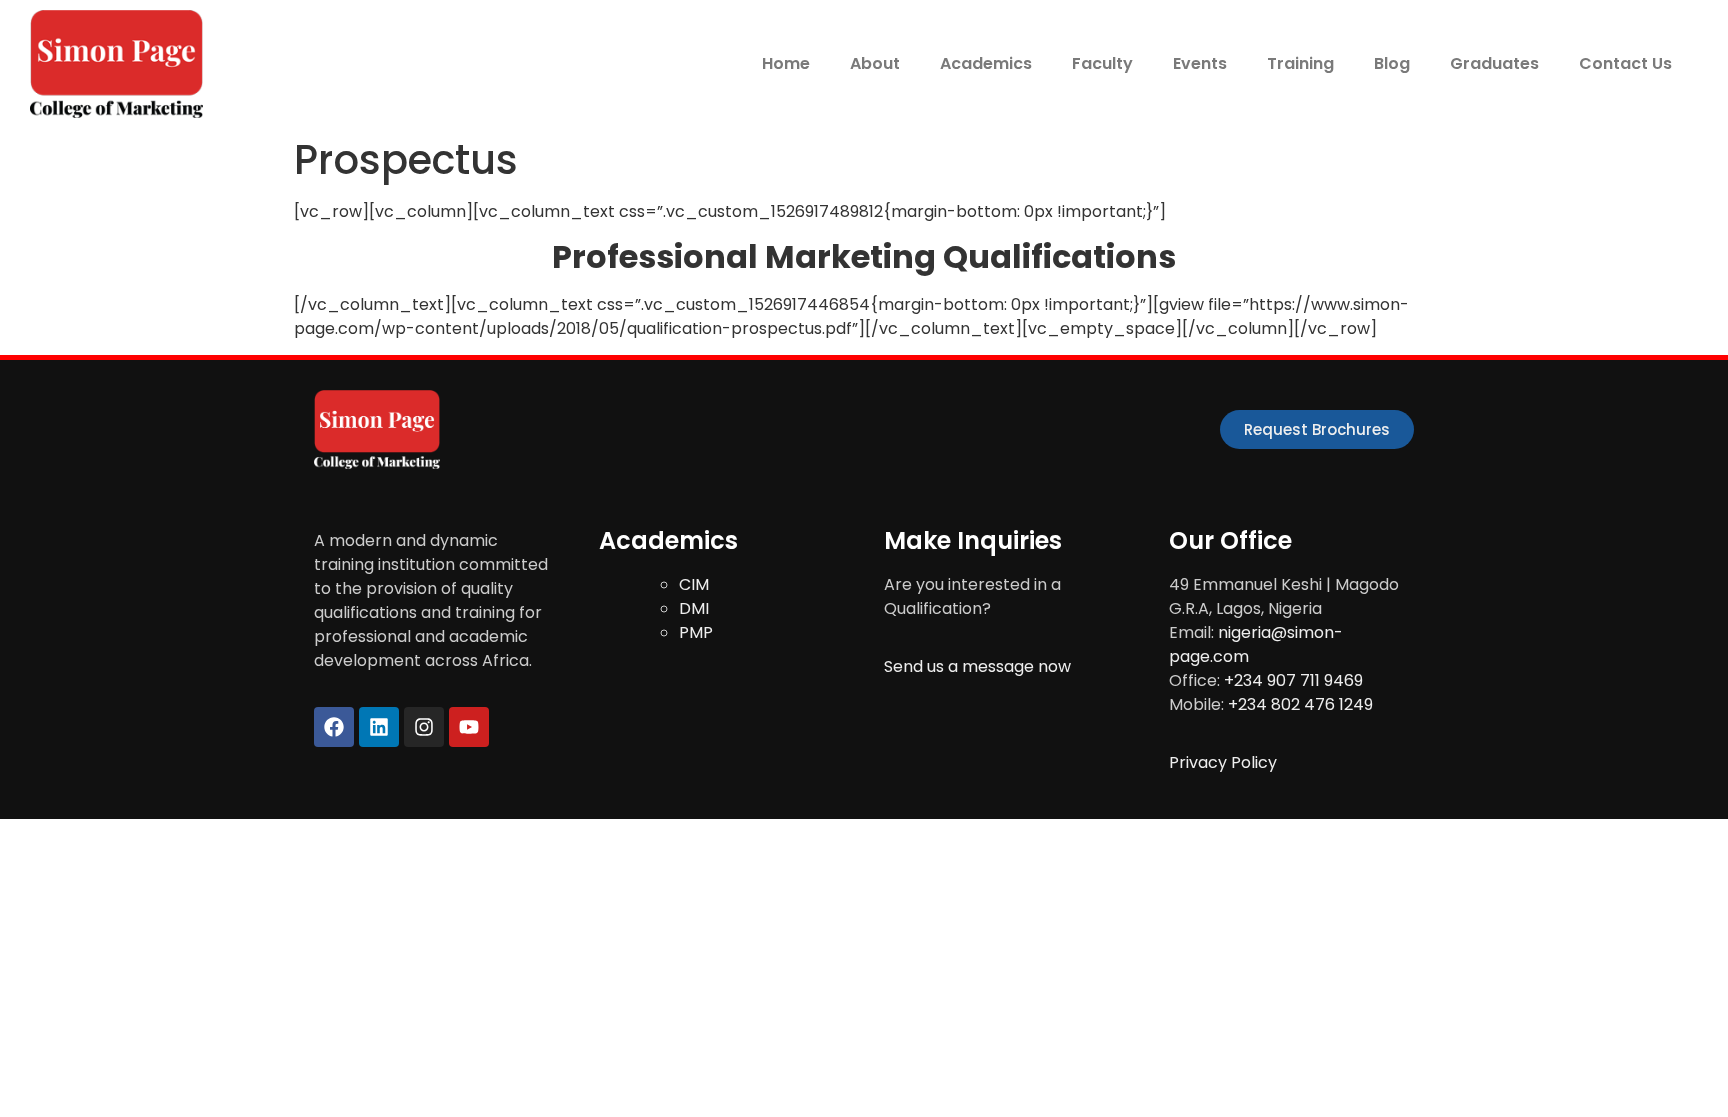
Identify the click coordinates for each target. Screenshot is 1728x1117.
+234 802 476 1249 (1300, 704)
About (875, 63)
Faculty (1102, 63)
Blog (1392, 63)
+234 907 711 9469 (1293, 680)
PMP (696, 632)
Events (1200, 63)
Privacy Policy (1223, 762)
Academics (986, 63)
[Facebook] (334, 727)
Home (786, 63)
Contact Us (1625, 63)
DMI (694, 608)
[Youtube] (469, 727)
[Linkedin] (379, 727)
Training (1300, 63)
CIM (694, 584)
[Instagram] (424, 727)
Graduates (1494, 63)
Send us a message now (977, 666)
